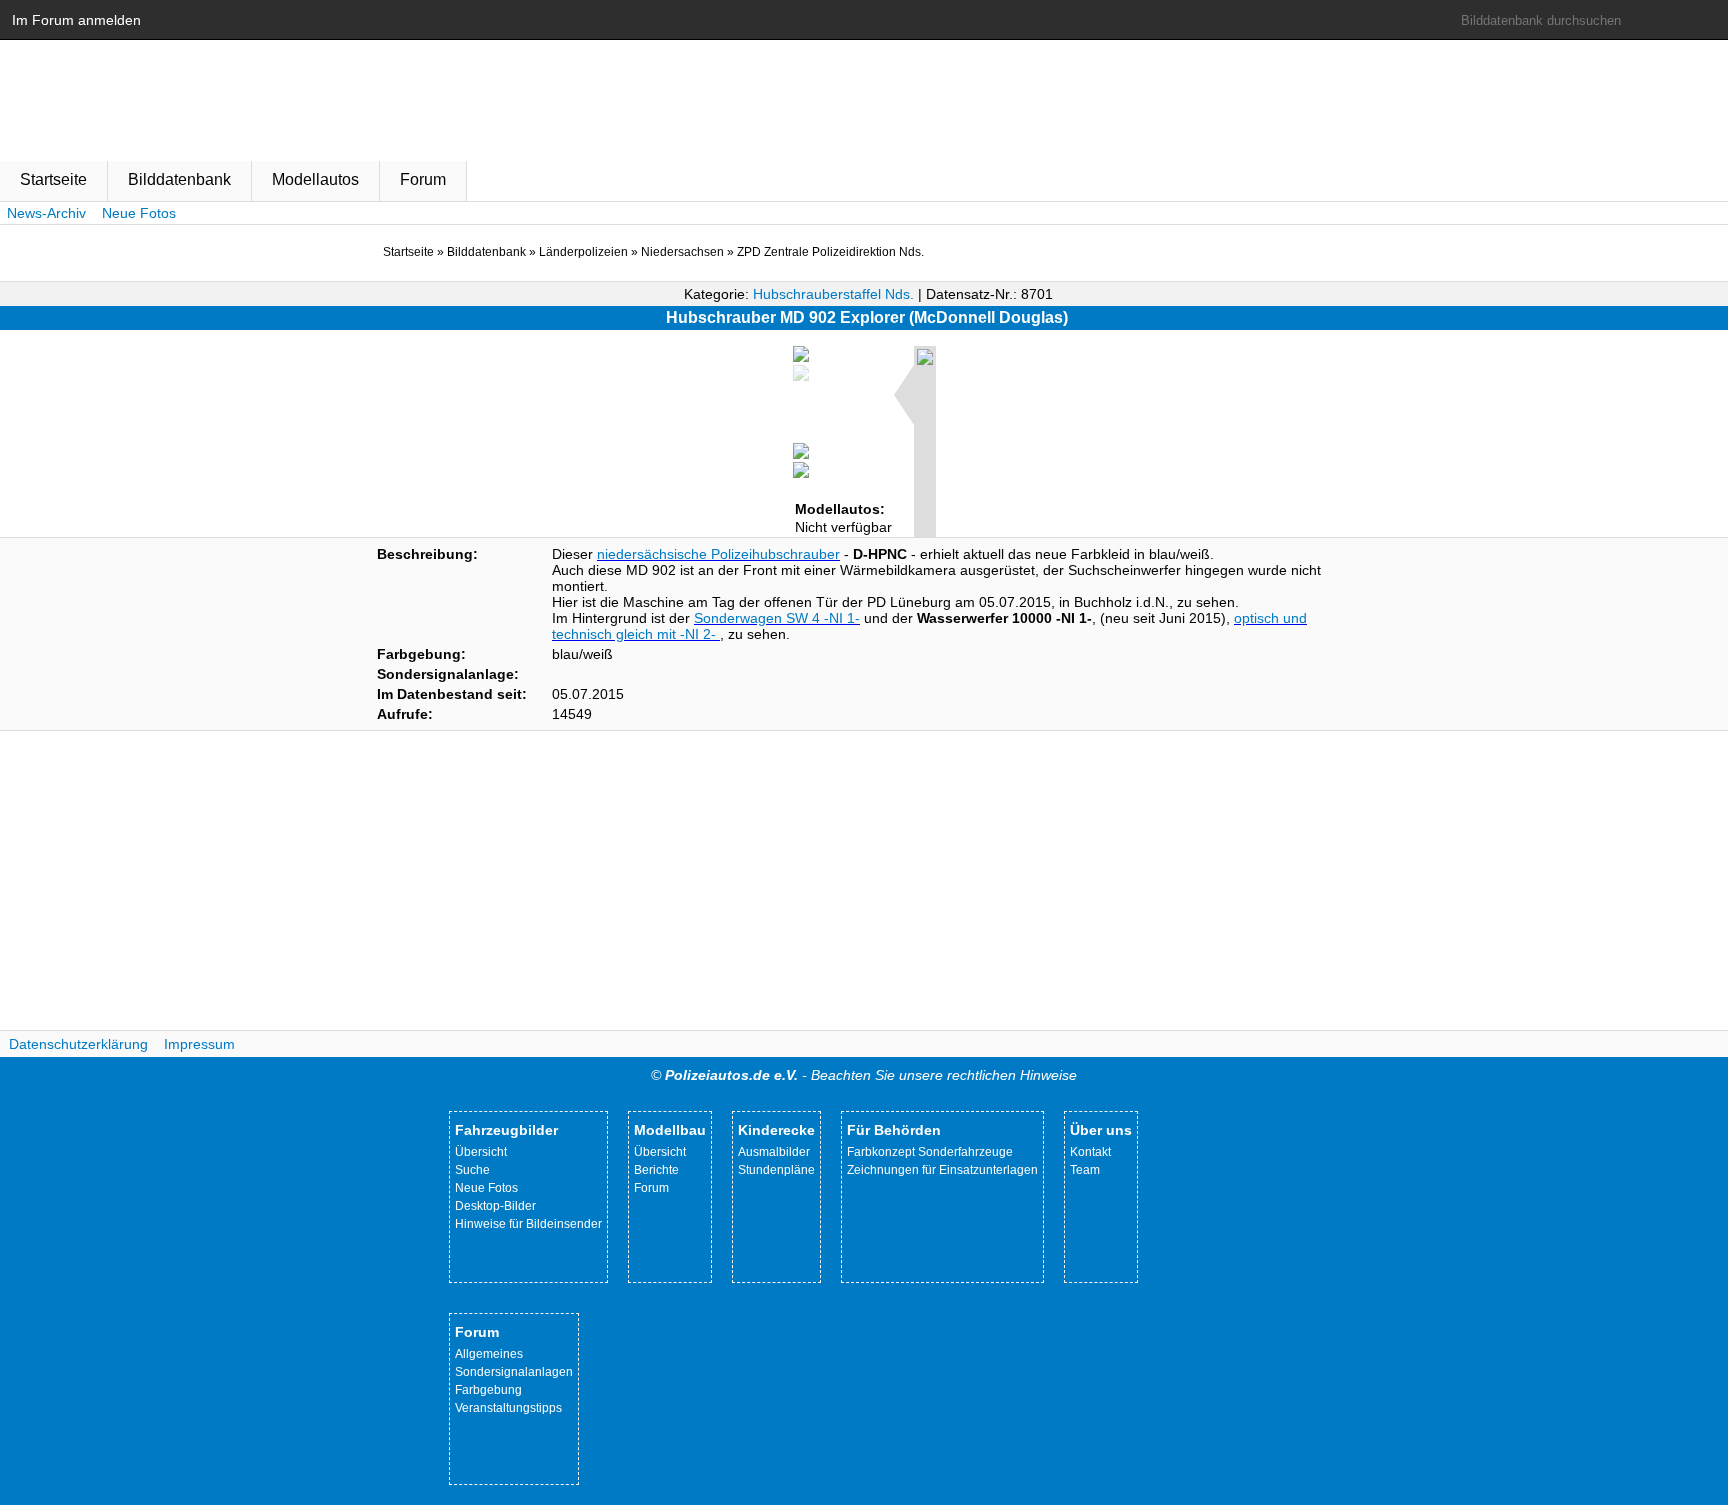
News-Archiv (46, 213)
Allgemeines (489, 1354)
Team (1085, 1170)
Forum (423, 179)
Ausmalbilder (774, 1152)
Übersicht (481, 1152)
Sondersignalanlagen (514, 1372)
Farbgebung (488, 1390)
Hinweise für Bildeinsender (528, 1224)
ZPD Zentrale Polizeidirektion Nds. (830, 252)
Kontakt (1090, 1152)
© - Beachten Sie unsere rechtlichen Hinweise (864, 1075)
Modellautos (315, 179)
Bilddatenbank (179, 179)
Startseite (53, 179)
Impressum (199, 1044)
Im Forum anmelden (76, 20)
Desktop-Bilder (495, 1206)
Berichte (656, 1170)
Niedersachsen (682, 252)
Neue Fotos (139, 213)
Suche (472, 1170)
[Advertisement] (864, 881)
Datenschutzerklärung (78, 1044)
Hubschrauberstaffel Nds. (833, 294)
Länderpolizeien (583, 252)
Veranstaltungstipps (508, 1408)
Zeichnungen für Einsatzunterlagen (942, 1170)
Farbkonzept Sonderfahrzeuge (930, 1152)
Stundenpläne (776, 1170)
